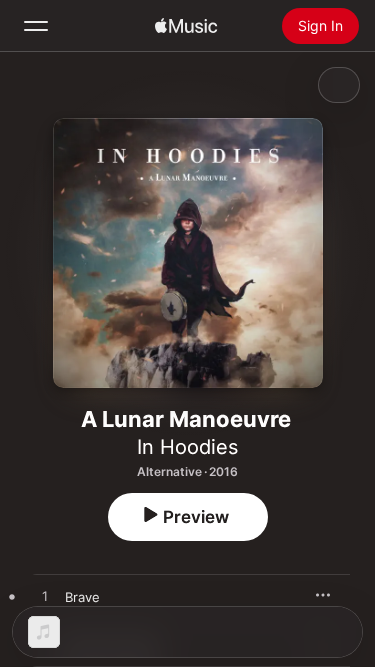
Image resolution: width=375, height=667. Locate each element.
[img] (186, 26)
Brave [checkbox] (82, 597)
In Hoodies (187, 447)
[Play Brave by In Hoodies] (45, 597)
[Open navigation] (36, 26)
